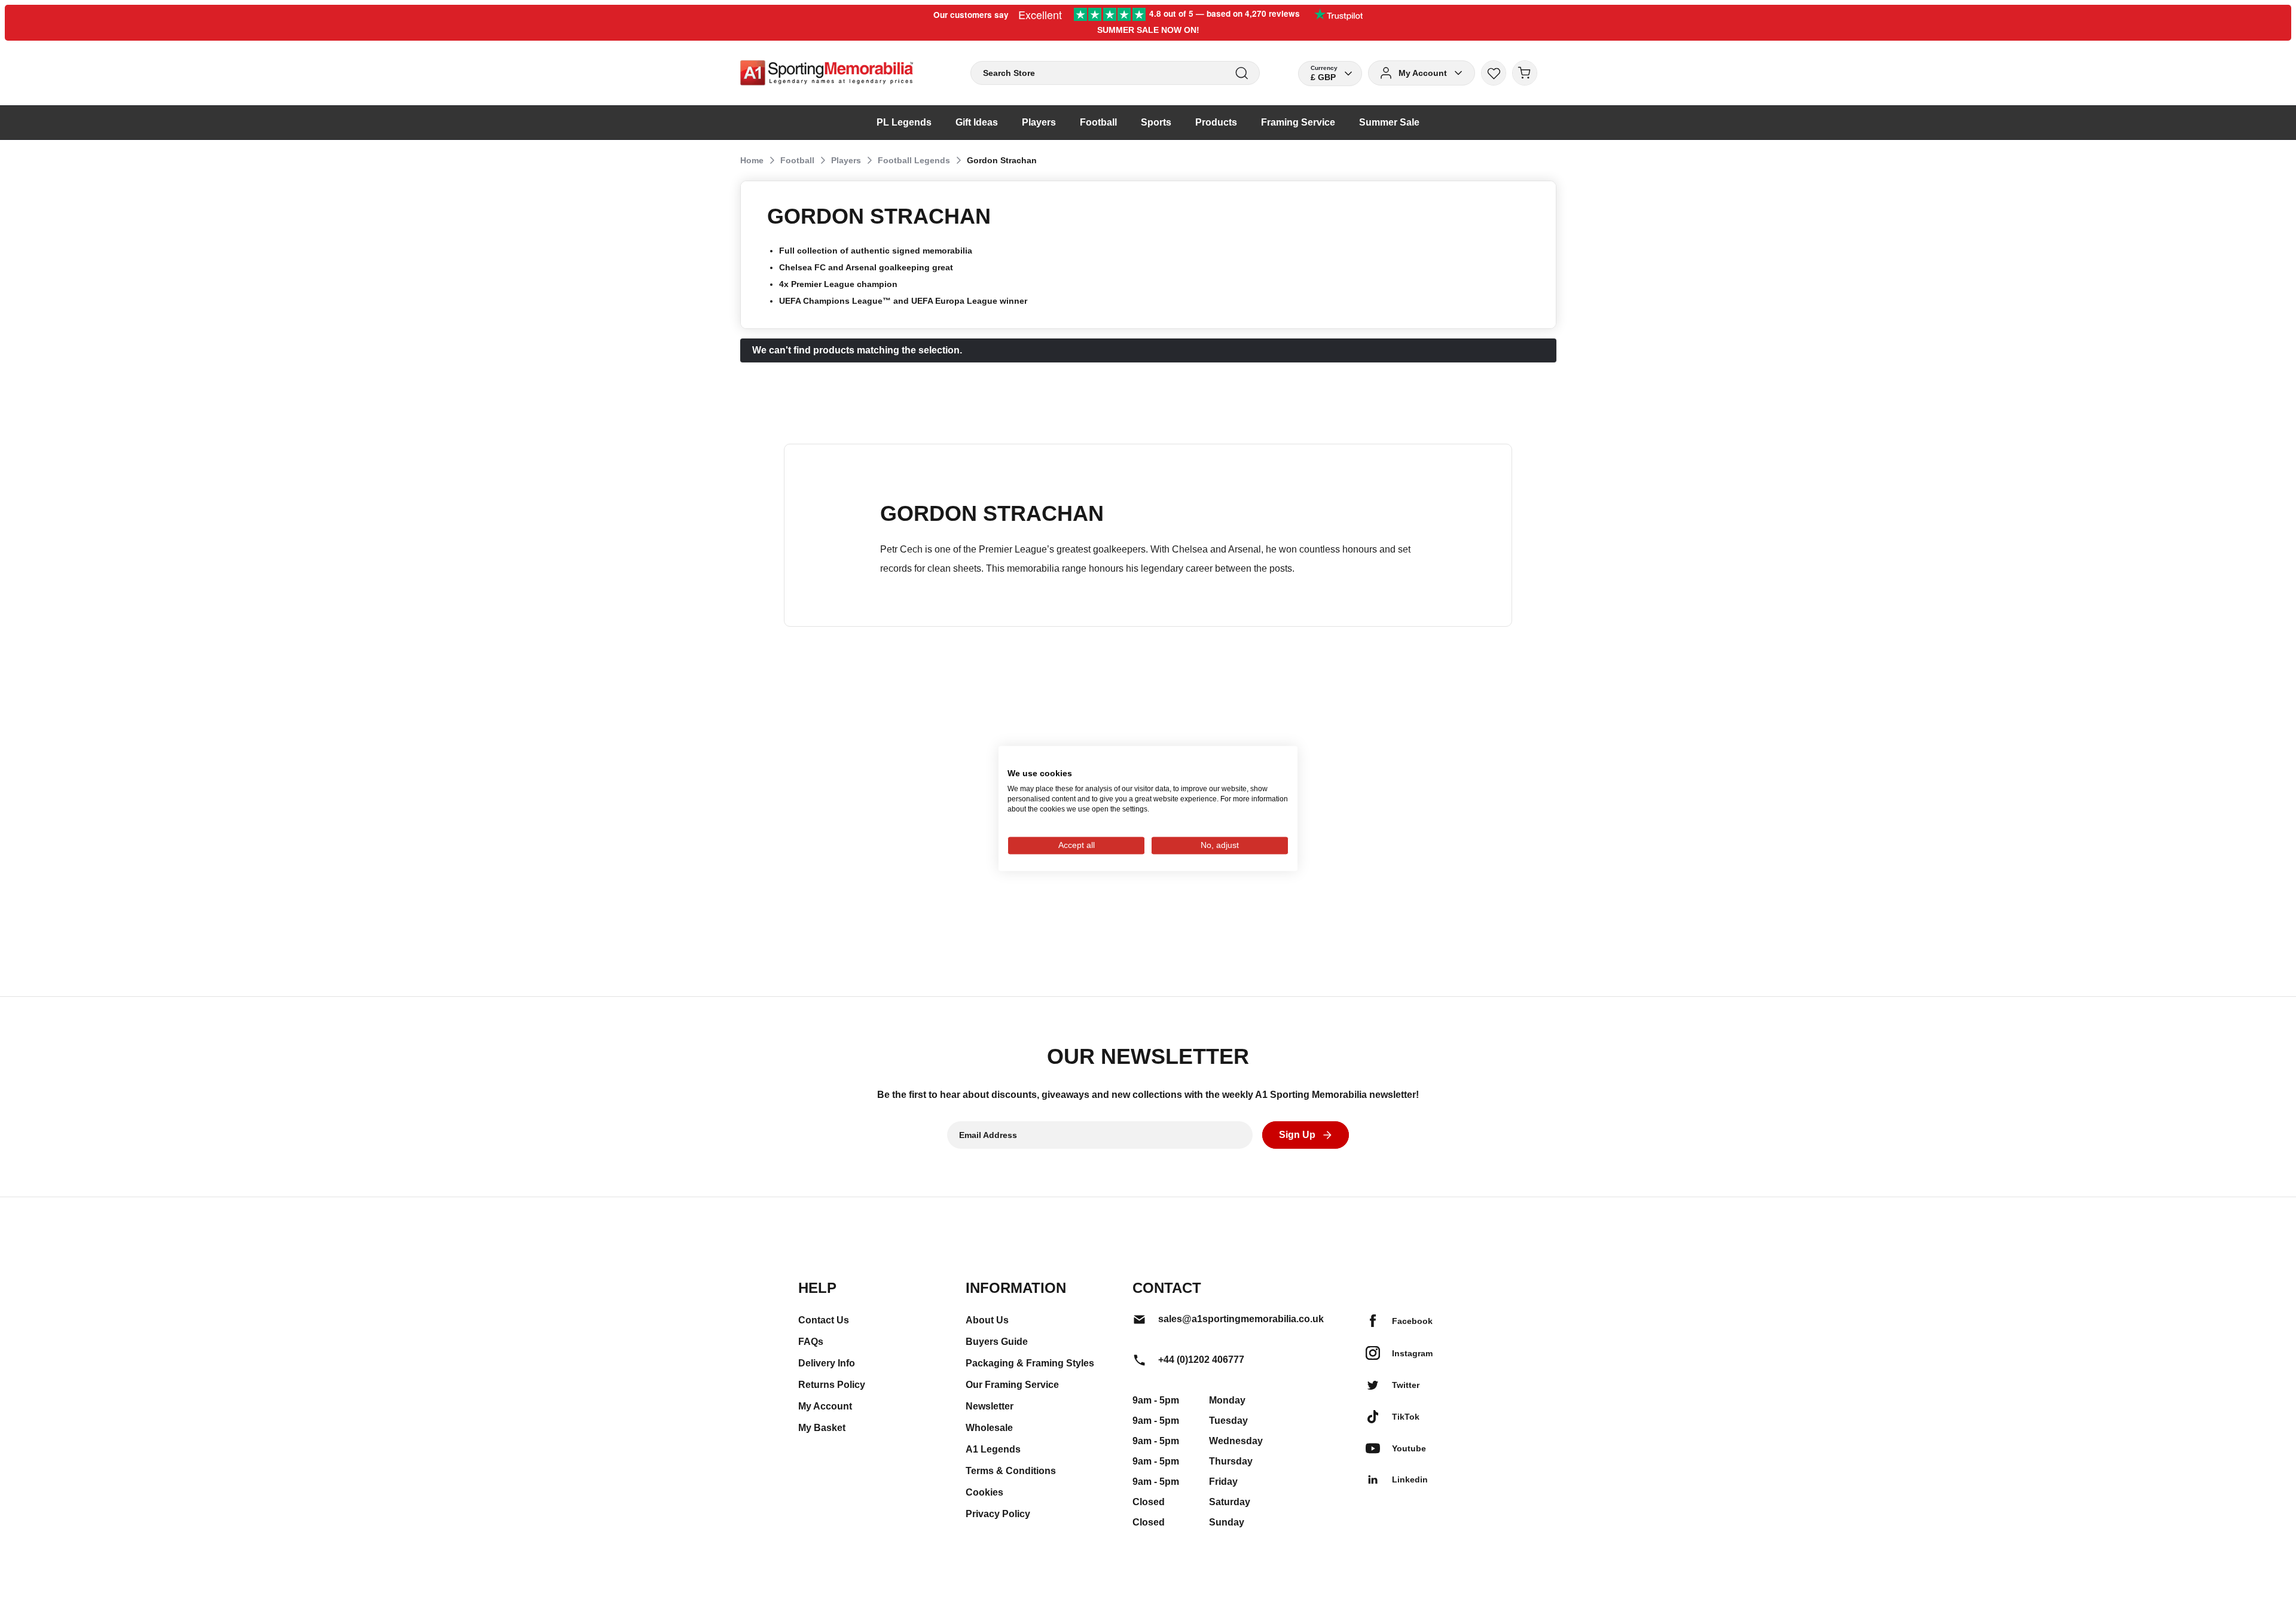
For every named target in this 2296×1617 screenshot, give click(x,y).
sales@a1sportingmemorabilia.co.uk (1241, 1319)
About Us (987, 1320)
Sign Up (1297, 1135)
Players (846, 160)
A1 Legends (993, 1449)
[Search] (1242, 73)
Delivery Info (827, 1363)
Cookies (984, 1492)
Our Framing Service (1012, 1385)
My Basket (822, 1428)
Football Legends (914, 160)
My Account (825, 1406)
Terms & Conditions (1011, 1471)
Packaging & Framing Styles (1030, 1363)
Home (752, 160)
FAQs (811, 1342)
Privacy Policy (998, 1514)
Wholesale (989, 1428)
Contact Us (824, 1320)
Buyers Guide (997, 1342)
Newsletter (990, 1406)
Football (797, 160)
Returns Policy (832, 1385)
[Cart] (1525, 73)
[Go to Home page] (827, 73)
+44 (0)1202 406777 (1201, 1360)
